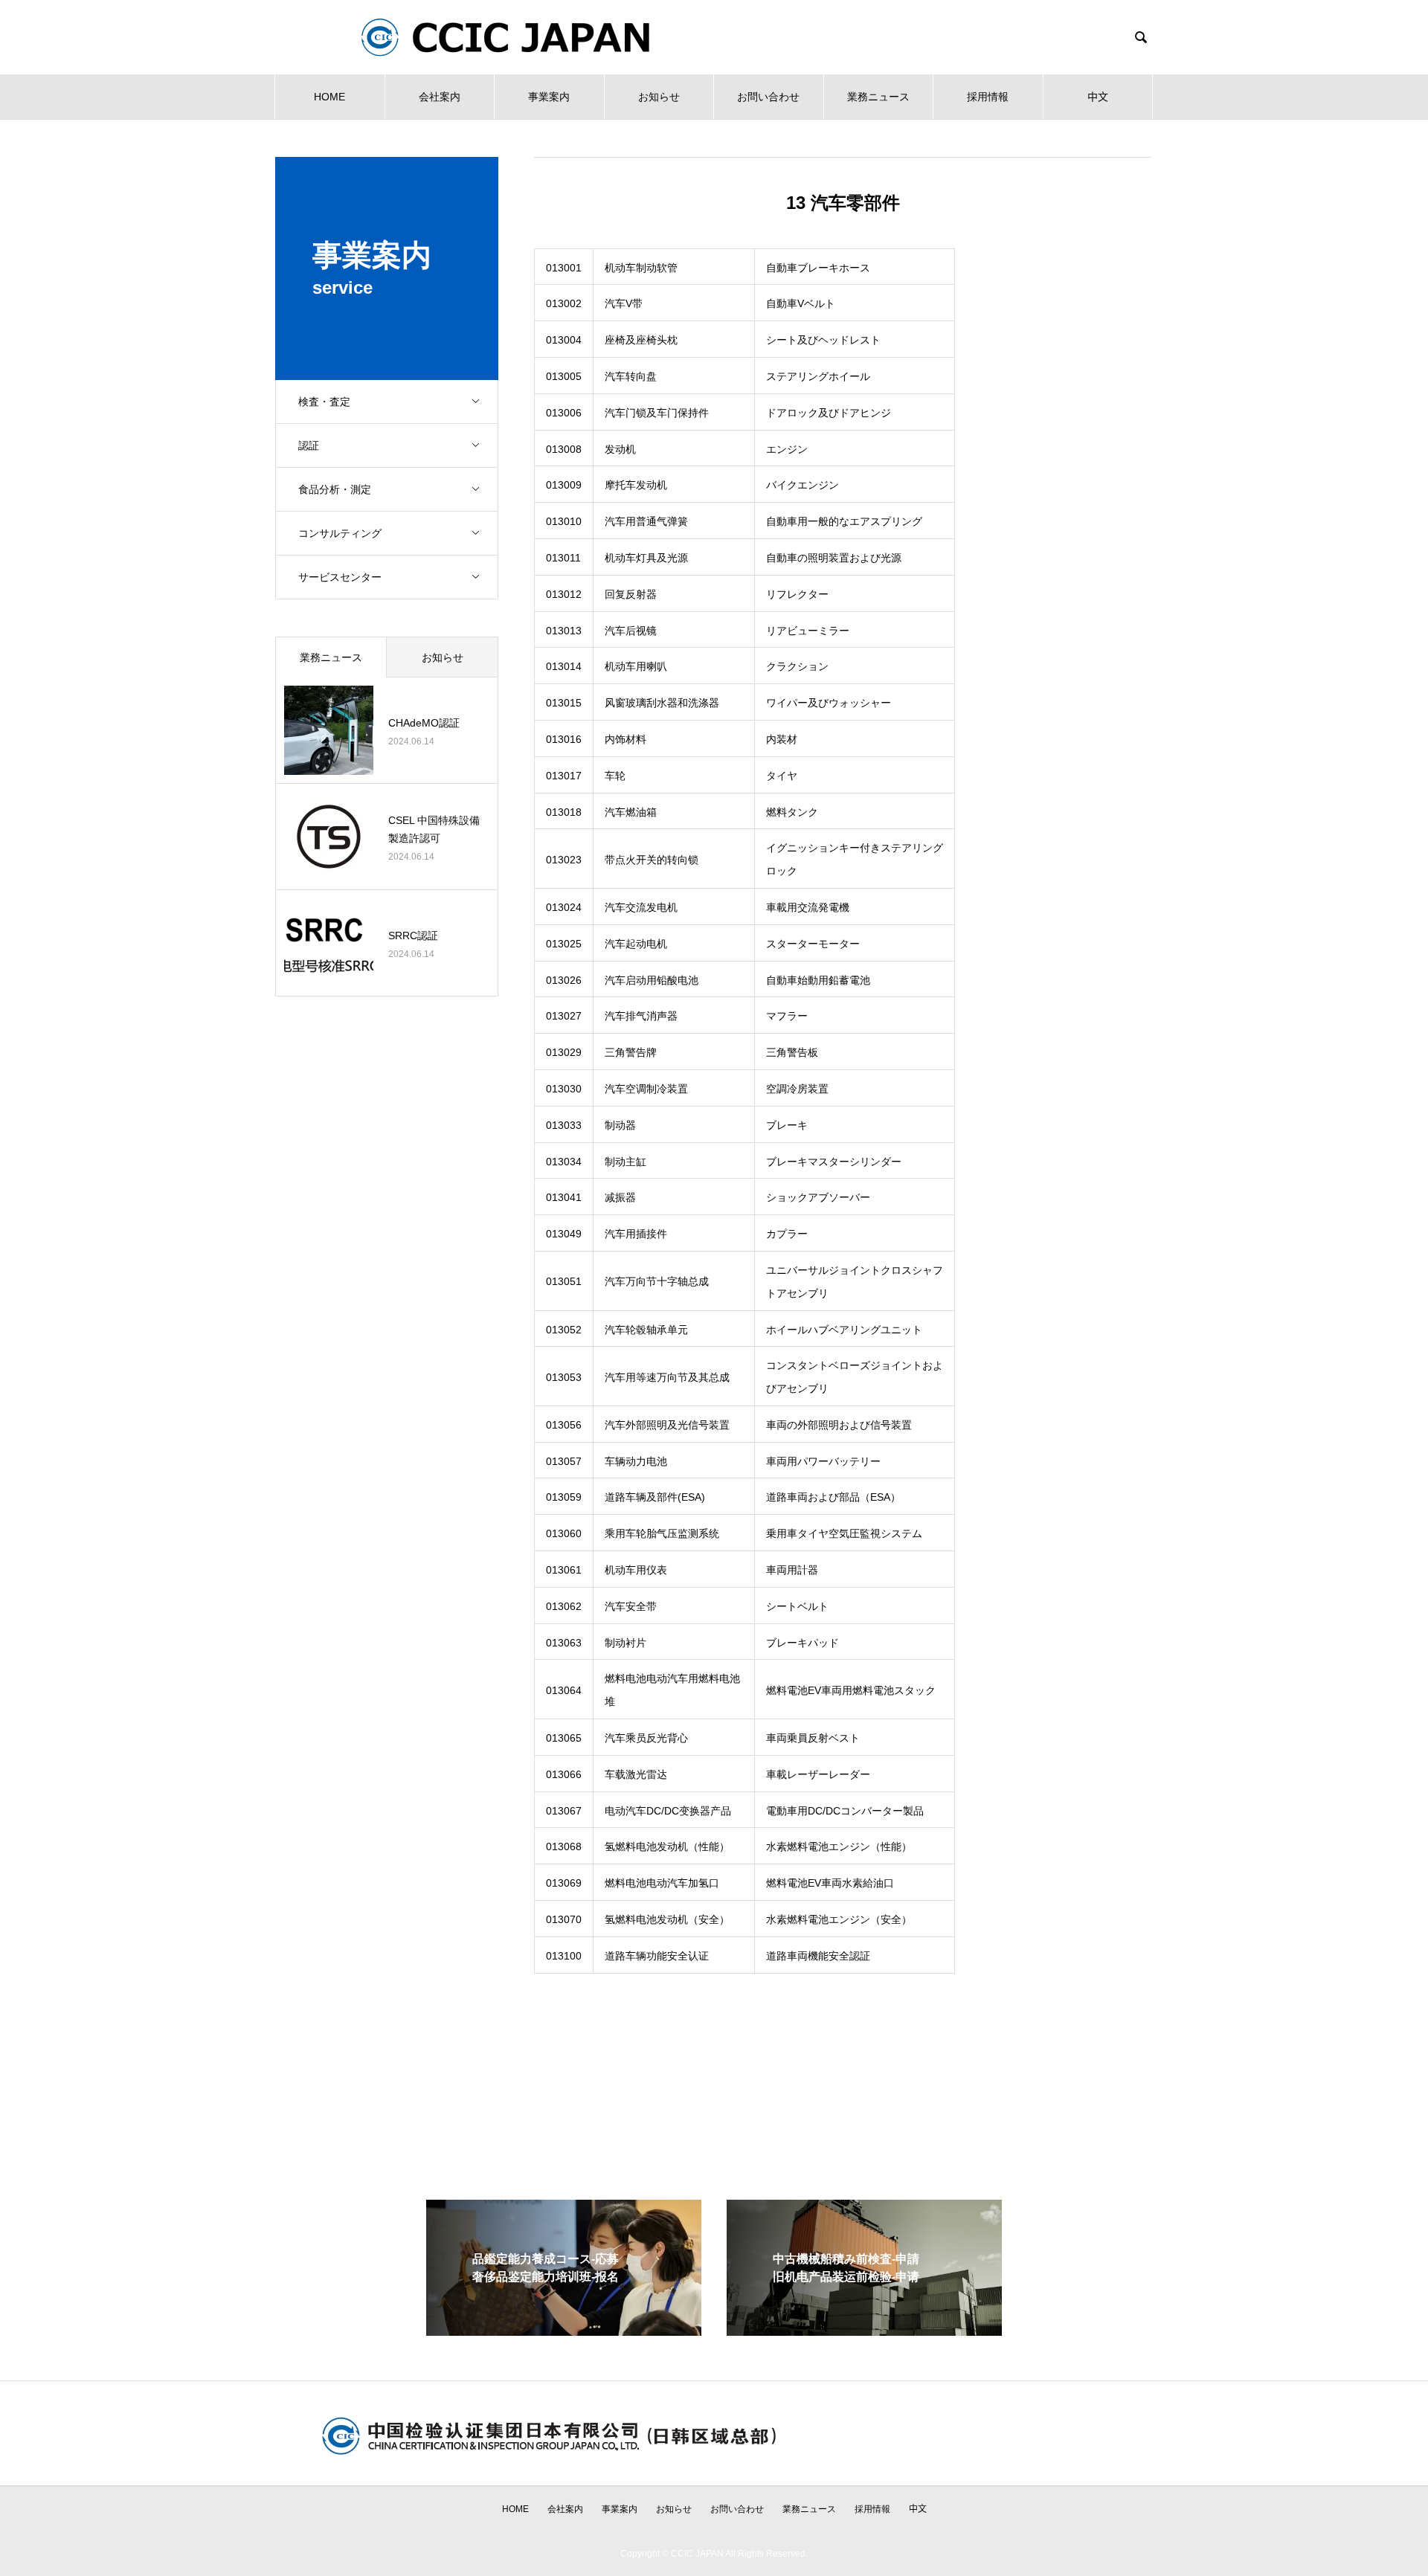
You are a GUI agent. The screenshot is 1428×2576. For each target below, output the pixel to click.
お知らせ (659, 97)
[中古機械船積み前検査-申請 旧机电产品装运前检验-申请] (864, 2329)
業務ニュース (878, 97)
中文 (1098, 97)
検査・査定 (324, 402)
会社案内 (440, 97)
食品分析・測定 (335, 489)
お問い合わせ (768, 97)
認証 (309, 445)
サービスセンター (340, 577)
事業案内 (549, 97)
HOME (329, 97)
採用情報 (988, 97)
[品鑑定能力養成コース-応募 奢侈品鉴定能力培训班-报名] (564, 2329)
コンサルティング (340, 533)
